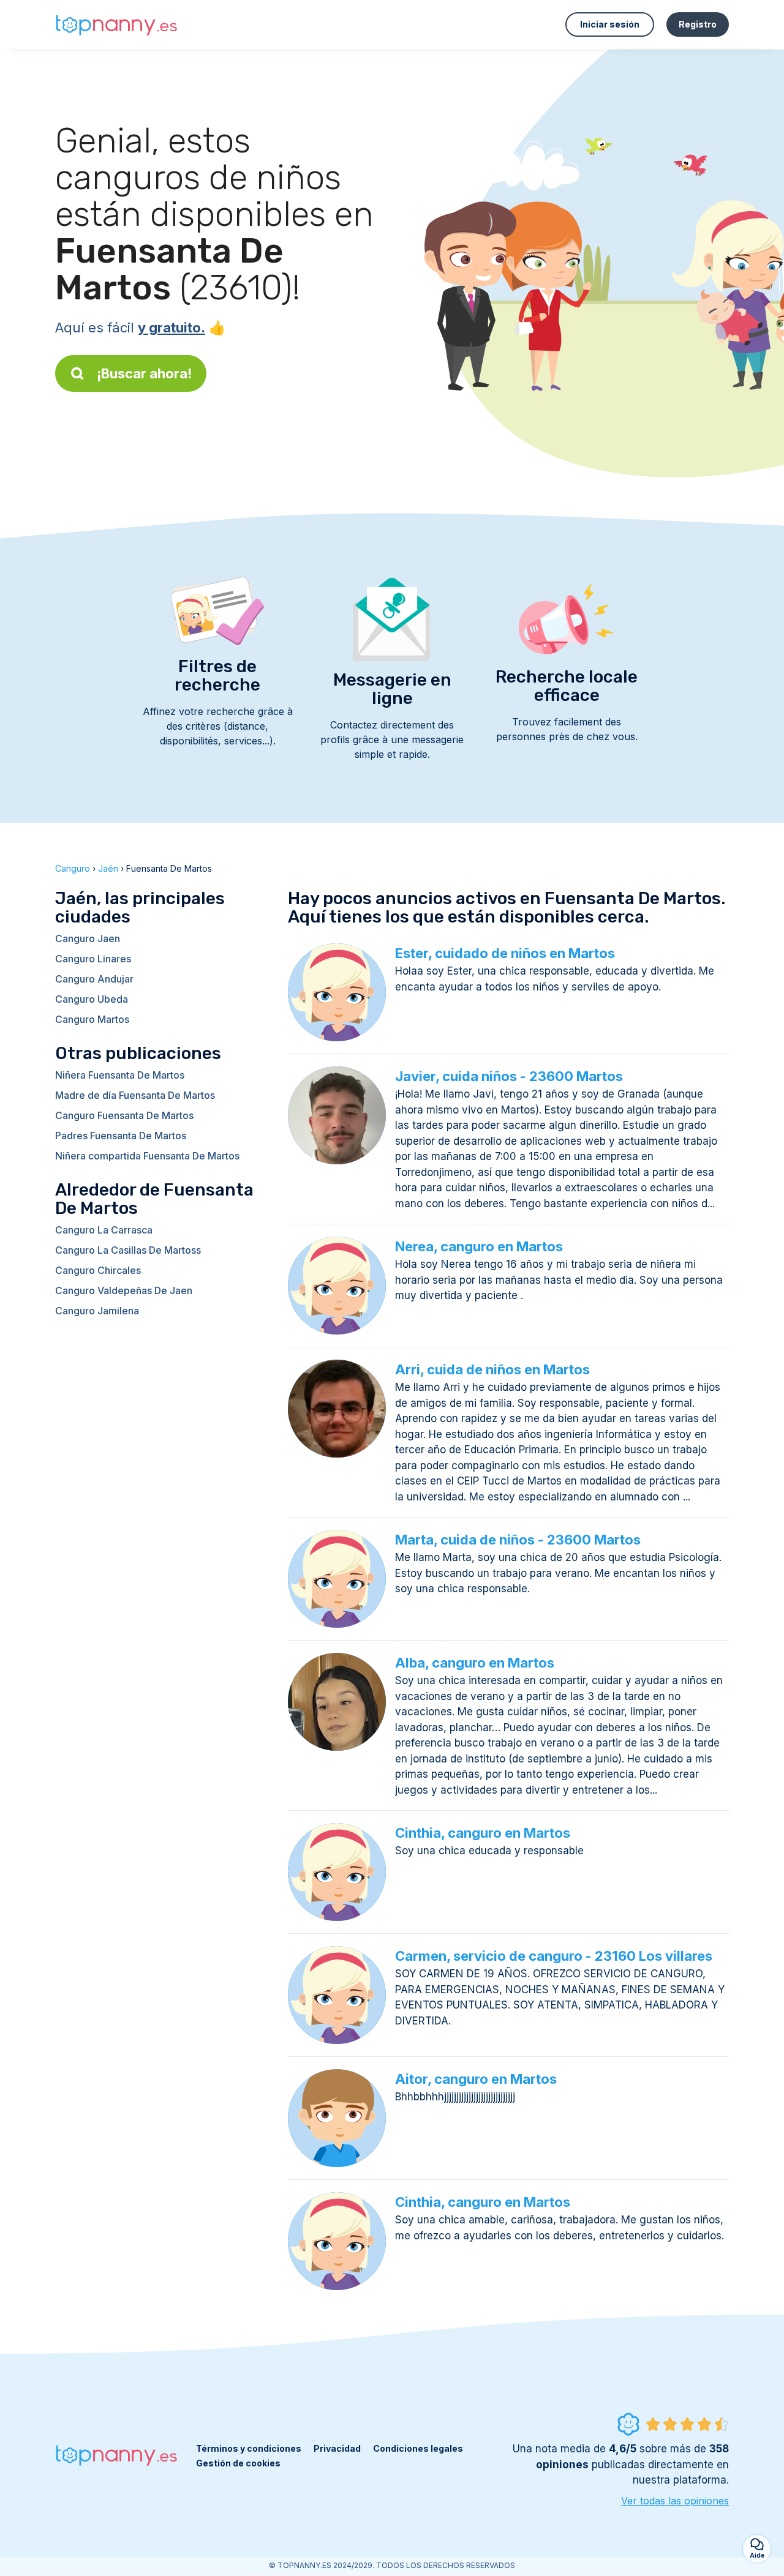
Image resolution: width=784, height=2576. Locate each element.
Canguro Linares (93, 959)
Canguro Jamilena (97, 1311)
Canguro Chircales (98, 1270)
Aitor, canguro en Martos (476, 2079)
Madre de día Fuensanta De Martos (135, 1095)
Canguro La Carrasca (104, 1230)
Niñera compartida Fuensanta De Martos (147, 1156)
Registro (698, 24)
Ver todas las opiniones (675, 2501)
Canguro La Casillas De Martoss (128, 1250)
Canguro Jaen (88, 938)
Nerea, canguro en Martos (479, 1246)
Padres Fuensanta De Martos (121, 1136)
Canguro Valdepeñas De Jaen (124, 1290)
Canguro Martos (92, 1019)
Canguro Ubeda (92, 999)
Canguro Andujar (94, 979)
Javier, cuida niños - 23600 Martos (509, 1076)
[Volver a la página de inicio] (116, 25)
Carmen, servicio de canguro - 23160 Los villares (554, 1956)
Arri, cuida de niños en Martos (492, 1369)
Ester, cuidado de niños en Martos (505, 953)
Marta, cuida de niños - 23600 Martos (518, 1540)
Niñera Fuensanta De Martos (120, 1075)
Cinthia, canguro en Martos (483, 1833)
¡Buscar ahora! (144, 373)
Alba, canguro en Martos (475, 1663)
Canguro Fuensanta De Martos (124, 1115)
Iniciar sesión (610, 24)
